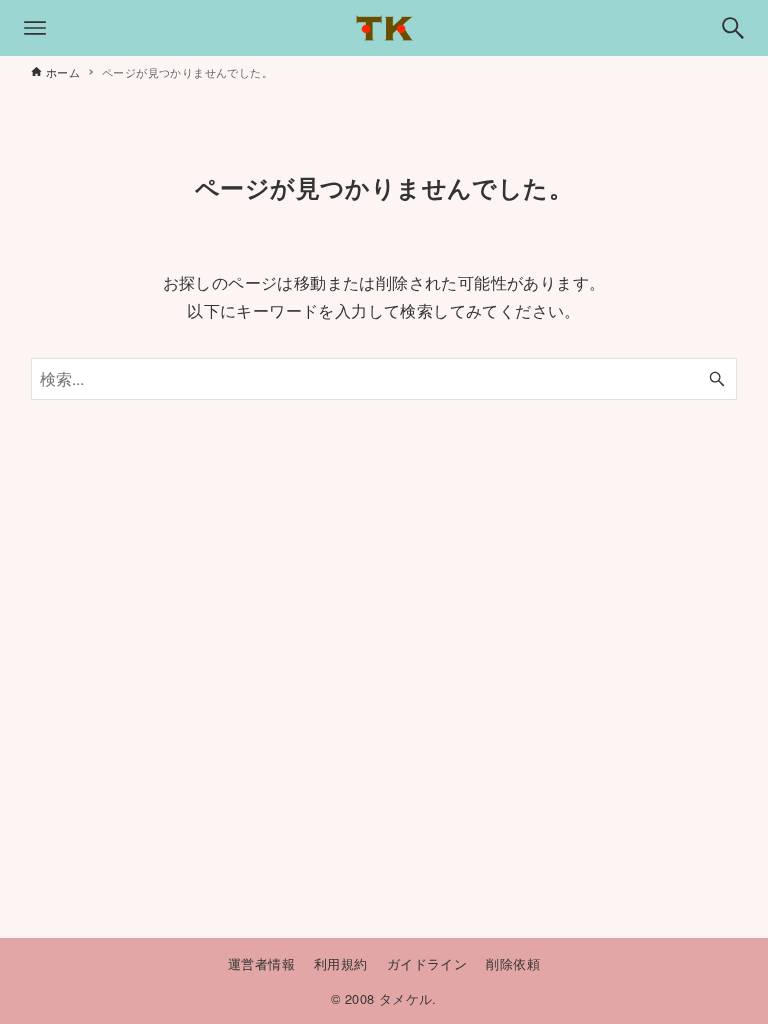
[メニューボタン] (35, 28)
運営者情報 (261, 963)
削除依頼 (513, 963)
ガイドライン (427, 963)
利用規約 (341, 963)
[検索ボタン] (733, 28)
